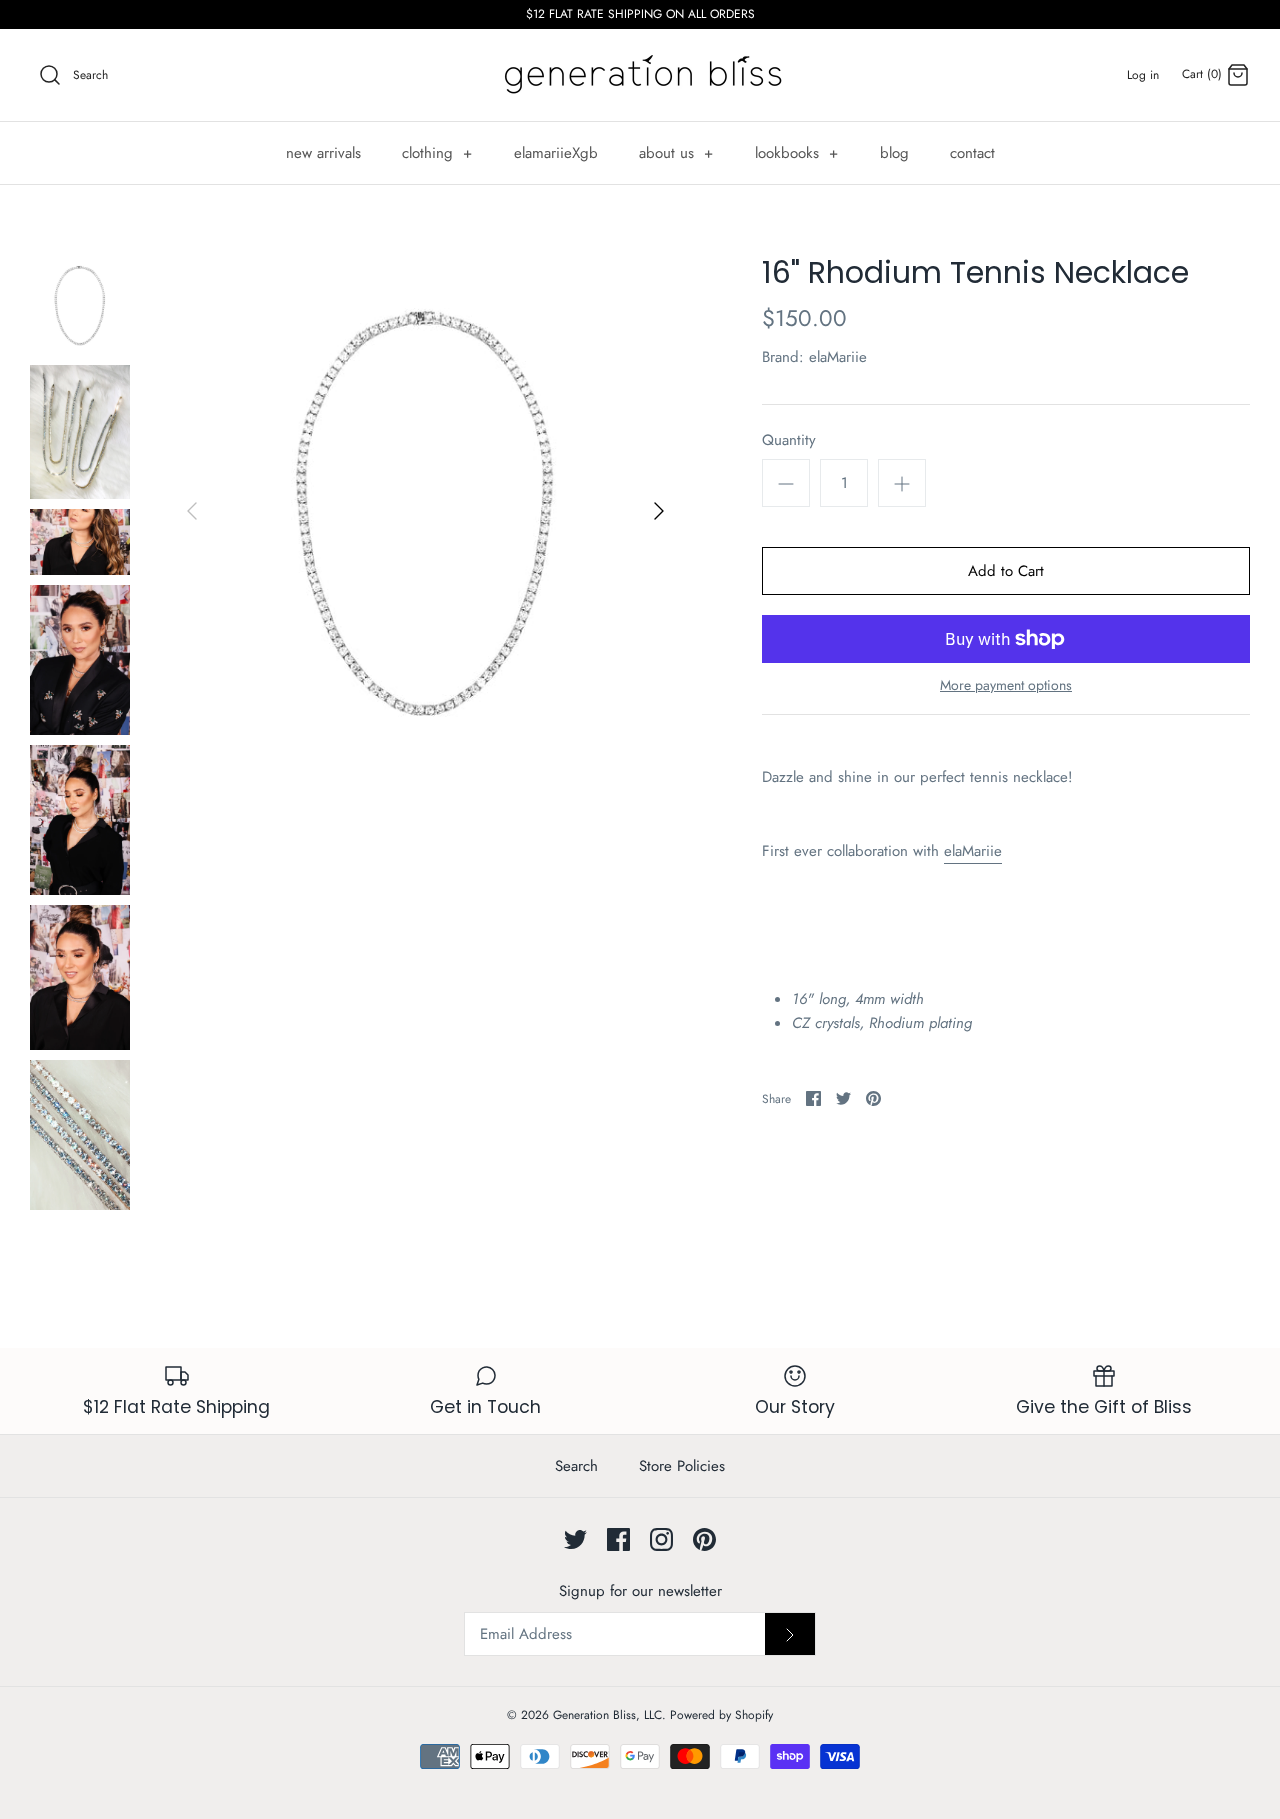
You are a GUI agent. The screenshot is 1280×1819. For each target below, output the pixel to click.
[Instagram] (661, 1539)
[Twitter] (575, 1539)
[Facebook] (618, 1539)
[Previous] (192, 511)
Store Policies (682, 1466)
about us (676, 153)
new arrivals (323, 153)
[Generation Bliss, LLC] (640, 75)
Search (576, 1466)
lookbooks (797, 153)
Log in (1143, 75)
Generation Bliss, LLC (607, 1715)
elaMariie (838, 357)
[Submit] (790, 1634)
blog (894, 153)
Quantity (789, 440)
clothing (437, 153)
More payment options (1006, 685)
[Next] (659, 511)
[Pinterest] (704, 1539)
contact (972, 153)
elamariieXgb (556, 153)
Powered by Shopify (721, 1715)
